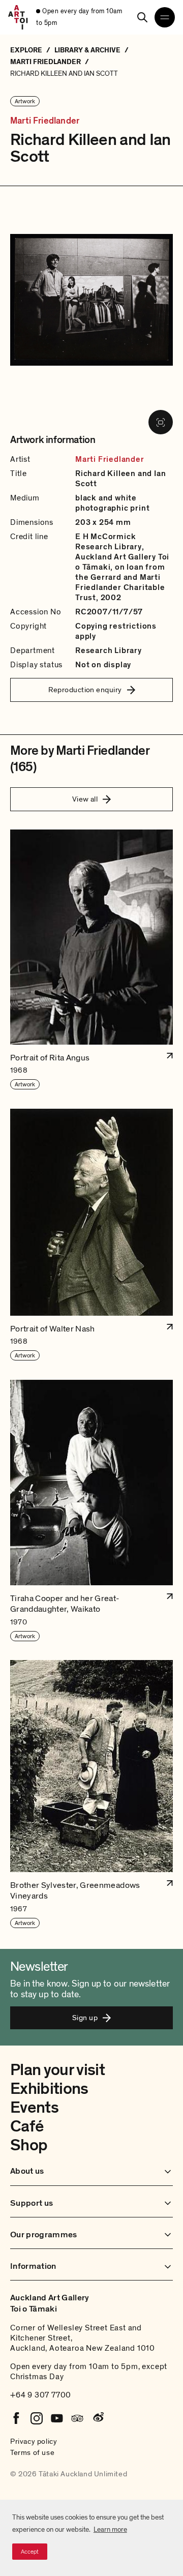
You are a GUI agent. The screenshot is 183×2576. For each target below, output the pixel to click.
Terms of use (32, 2452)
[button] (91, 960)
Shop (29, 2145)
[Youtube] (57, 2418)
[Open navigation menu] (165, 17)
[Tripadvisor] (77, 2418)
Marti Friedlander (45, 121)
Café (27, 2126)
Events (34, 2108)
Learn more (110, 2529)
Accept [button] (30, 2552)
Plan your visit (57, 2070)
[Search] (142, 17)
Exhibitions (49, 2089)
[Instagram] (37, 2418)
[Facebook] (16, 2418)
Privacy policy (34, 2441)
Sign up (85, 2018)
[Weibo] (98, 2418)
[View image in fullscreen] (161, 422)
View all (85, 799)
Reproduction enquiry (85, 690)
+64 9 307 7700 (41, 2395)
